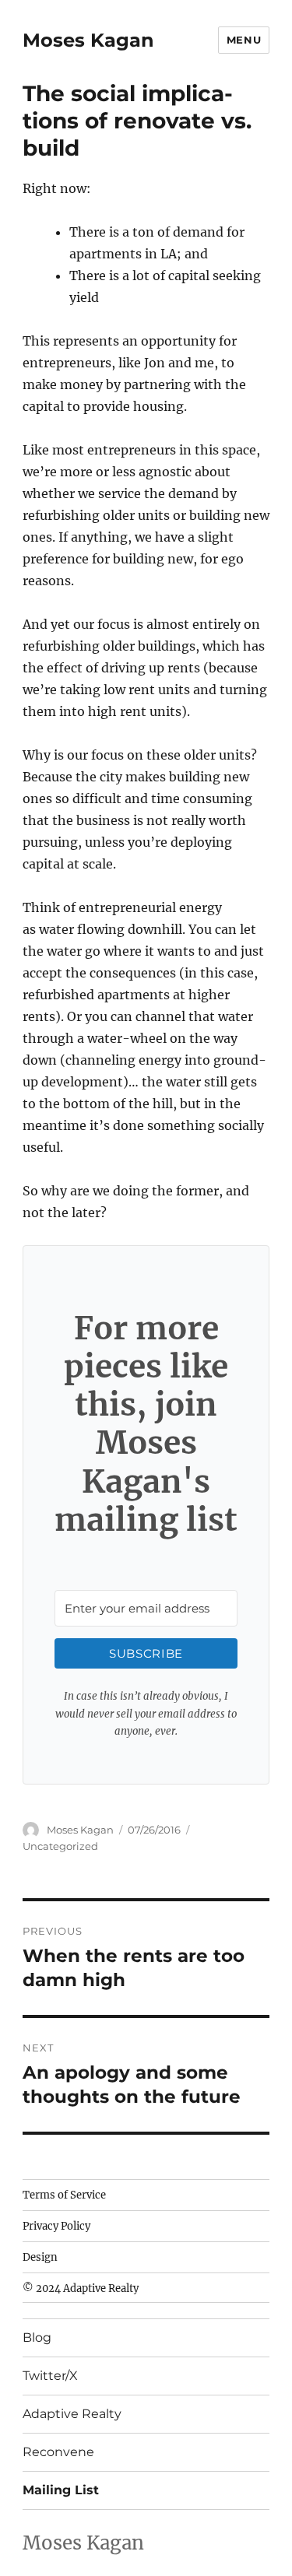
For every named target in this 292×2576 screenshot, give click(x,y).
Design (40, 2257)
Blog (37, 2337)
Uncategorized (60, 1846)
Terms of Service (64, 2195)
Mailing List (61, 2490)
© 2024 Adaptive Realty (81, 2288)
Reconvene (58, 2452)
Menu (244, 40)
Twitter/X (50, 2376)
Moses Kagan (88, 40)
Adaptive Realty (72, 2414)
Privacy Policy (56, 2226)
